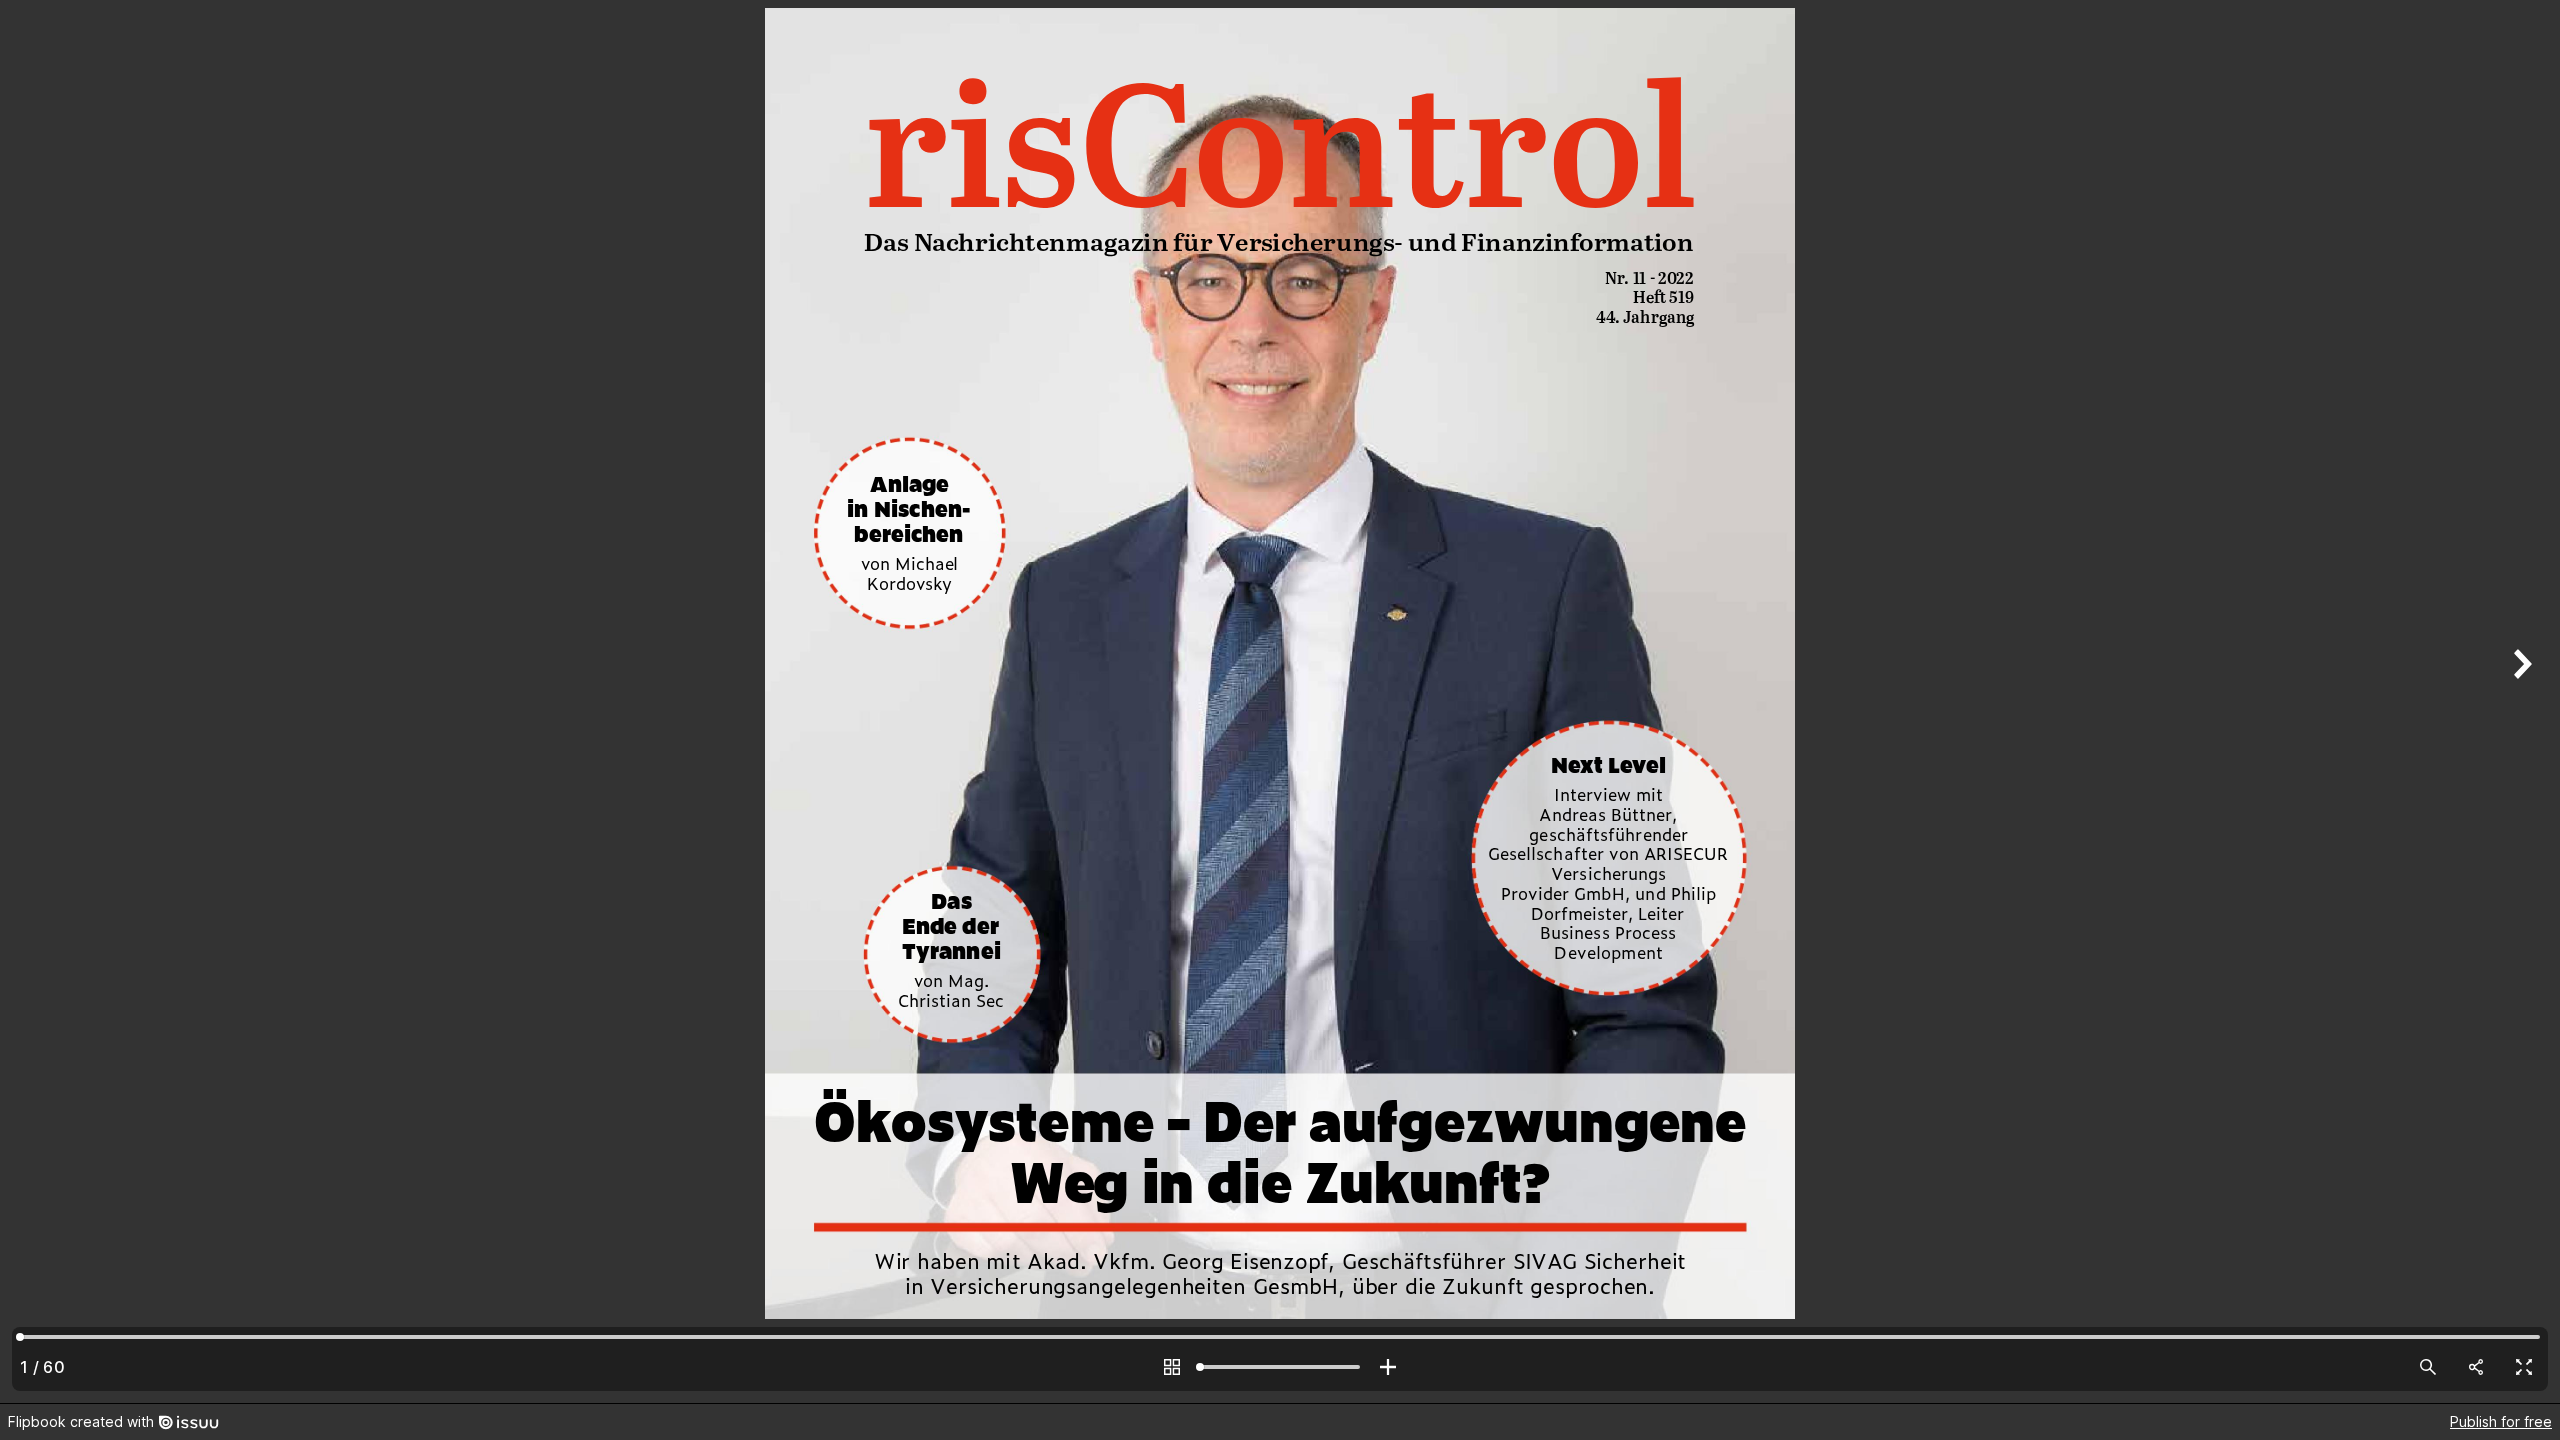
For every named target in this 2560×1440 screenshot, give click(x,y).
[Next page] (2520, 701)
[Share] (2476, 1367)
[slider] (1280, 1367)
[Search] (2428, 1367)
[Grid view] (1172, 1367)
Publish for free (2501, 1421)
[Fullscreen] (2524, 1367)
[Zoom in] (1388, 1367)
